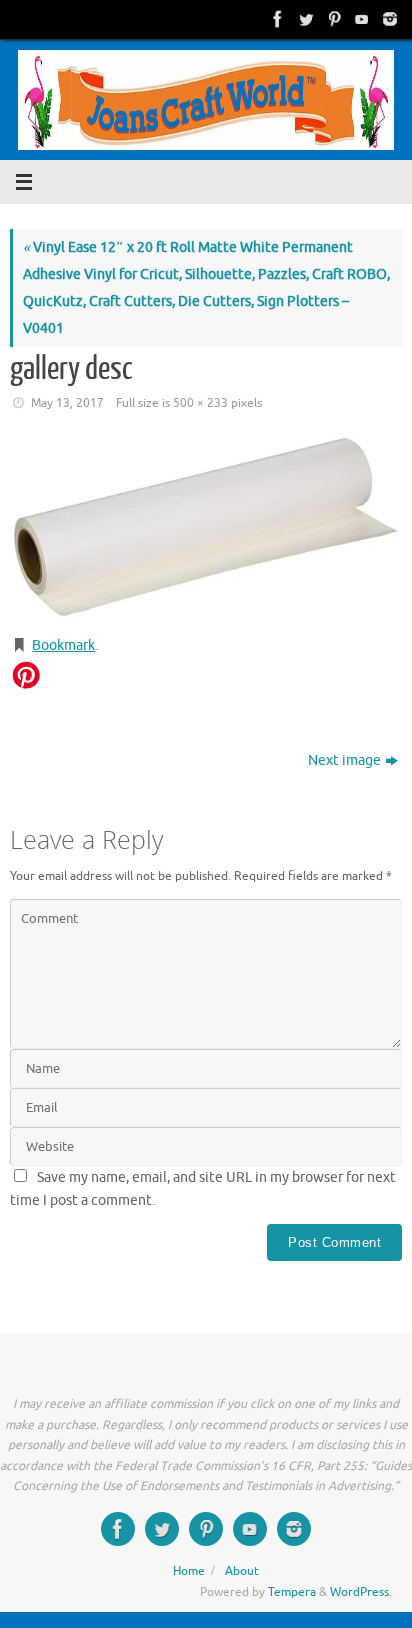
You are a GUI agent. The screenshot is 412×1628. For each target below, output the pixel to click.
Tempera (292, 1592)
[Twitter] (304, 19)
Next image (344, 760)
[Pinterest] (332, 19)
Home (189, 1571)
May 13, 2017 (67, 403)
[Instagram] (388, 19)
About (242, 1571)
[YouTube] (360, 19)
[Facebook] (276, 19)
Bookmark (63, 645)
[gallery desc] (206, 527)
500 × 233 (200, 403)
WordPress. (361, 1592)
